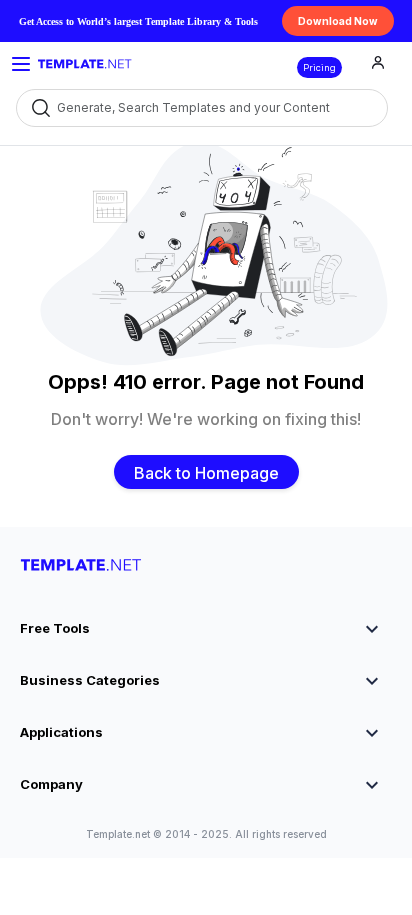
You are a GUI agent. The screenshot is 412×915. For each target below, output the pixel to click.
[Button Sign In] (378, 65)
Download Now (338, 21)
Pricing (319, 67)
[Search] (39, 107)
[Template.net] (85, 64)
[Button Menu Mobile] (21, 64)
